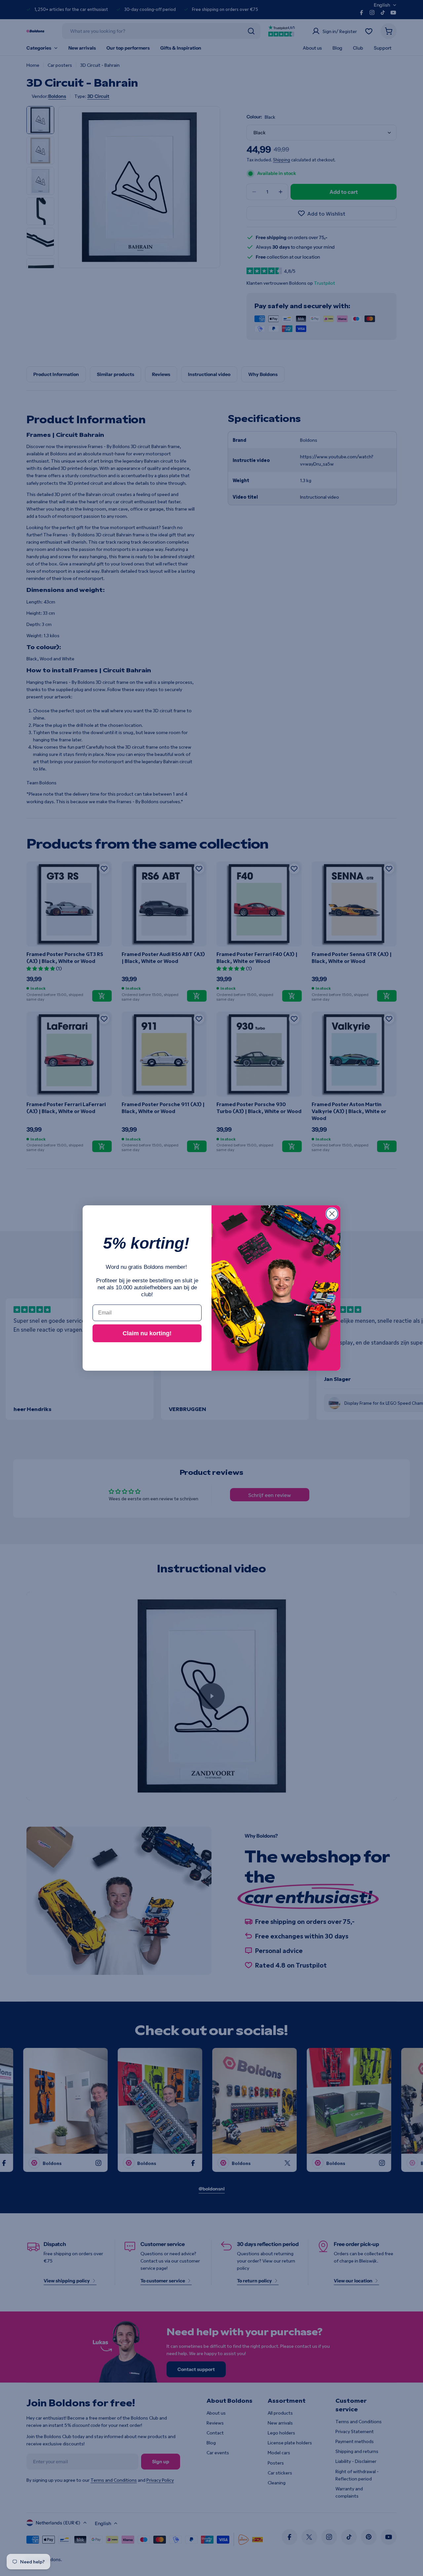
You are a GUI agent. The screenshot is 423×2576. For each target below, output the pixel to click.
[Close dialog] (332, 1214)
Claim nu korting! (147, 1333)
